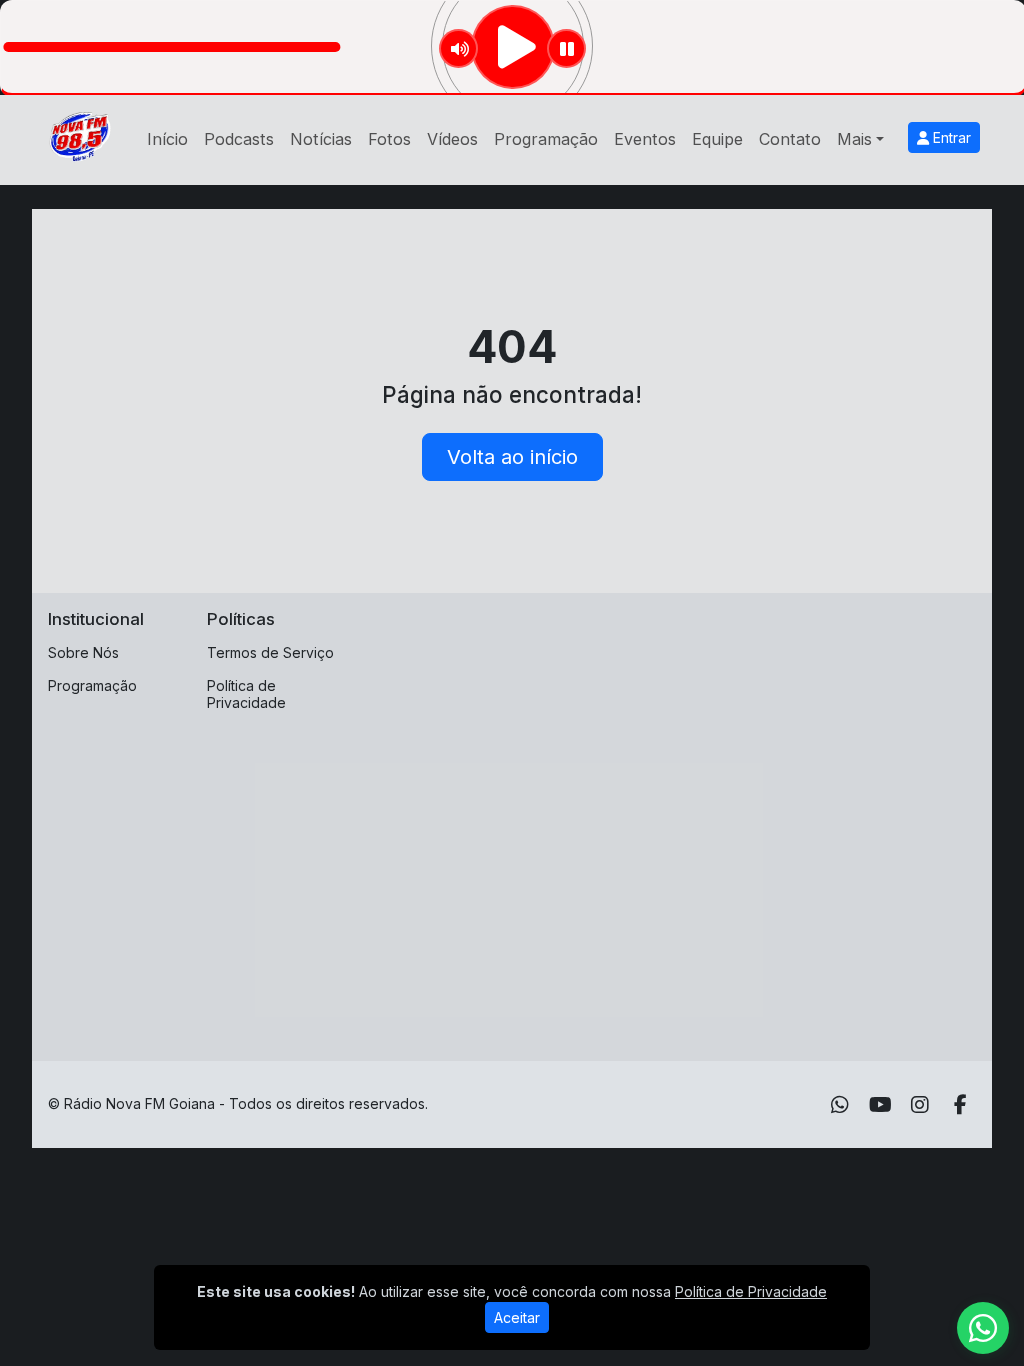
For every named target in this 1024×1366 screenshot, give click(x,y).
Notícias (321, 139)
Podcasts (239, 139)
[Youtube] (880, 1105)
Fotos (389, 139)
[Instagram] (920, 1105)
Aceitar (517, 1317)
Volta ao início (512, 457)
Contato (790, 139)
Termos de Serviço (270, 652)
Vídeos (452, 139)
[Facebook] (960, 1105)
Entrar (950, 137)
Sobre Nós (83, 652)
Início (167, 139)
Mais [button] (854, 139)
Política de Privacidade (246, 694)
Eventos (645, 139)
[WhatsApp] (840, 1105)
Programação (546, 139)
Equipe (717, 139)
